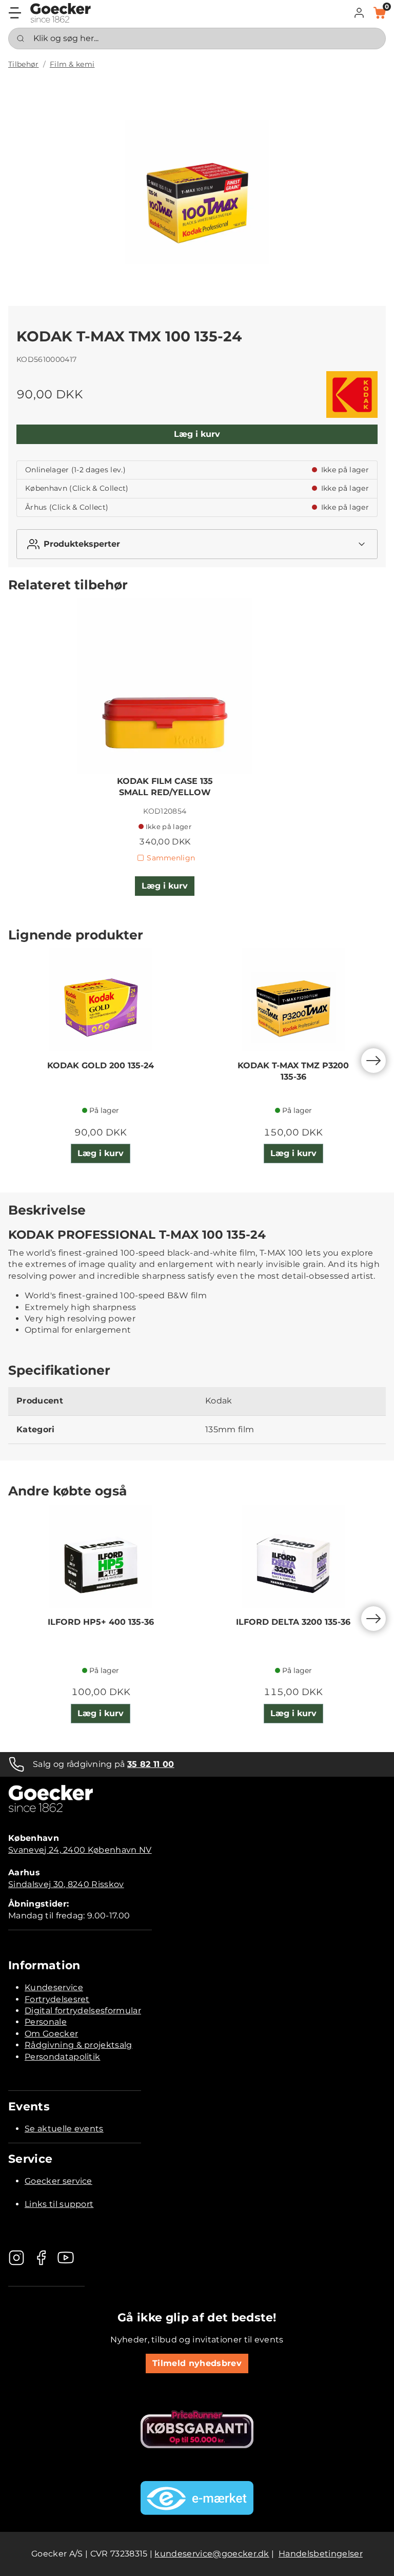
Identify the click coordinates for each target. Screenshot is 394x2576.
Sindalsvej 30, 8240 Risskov (66, 1884)
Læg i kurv (197, 434)
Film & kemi (72, 64)
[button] (359, 13)
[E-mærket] (197, 2498)
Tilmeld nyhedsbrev (197, 2363)
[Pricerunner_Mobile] (197, 2429)
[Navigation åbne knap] (15, 13)
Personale (46, 2022)
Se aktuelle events (64, 2129)
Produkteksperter (82, 544)
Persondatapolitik (62, 2057)
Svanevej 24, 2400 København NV (80, 1850)
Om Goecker (51, 2034)
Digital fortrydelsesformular (83, 2011)
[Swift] (61, 13)
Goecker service (58, 2181)
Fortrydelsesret (57, 1999)
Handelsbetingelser (321, 2554)
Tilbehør (24, 64)
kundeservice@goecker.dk (212, 2554)
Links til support (59, 2204)
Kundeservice (54, 1987)
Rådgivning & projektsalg (78, 2045)
